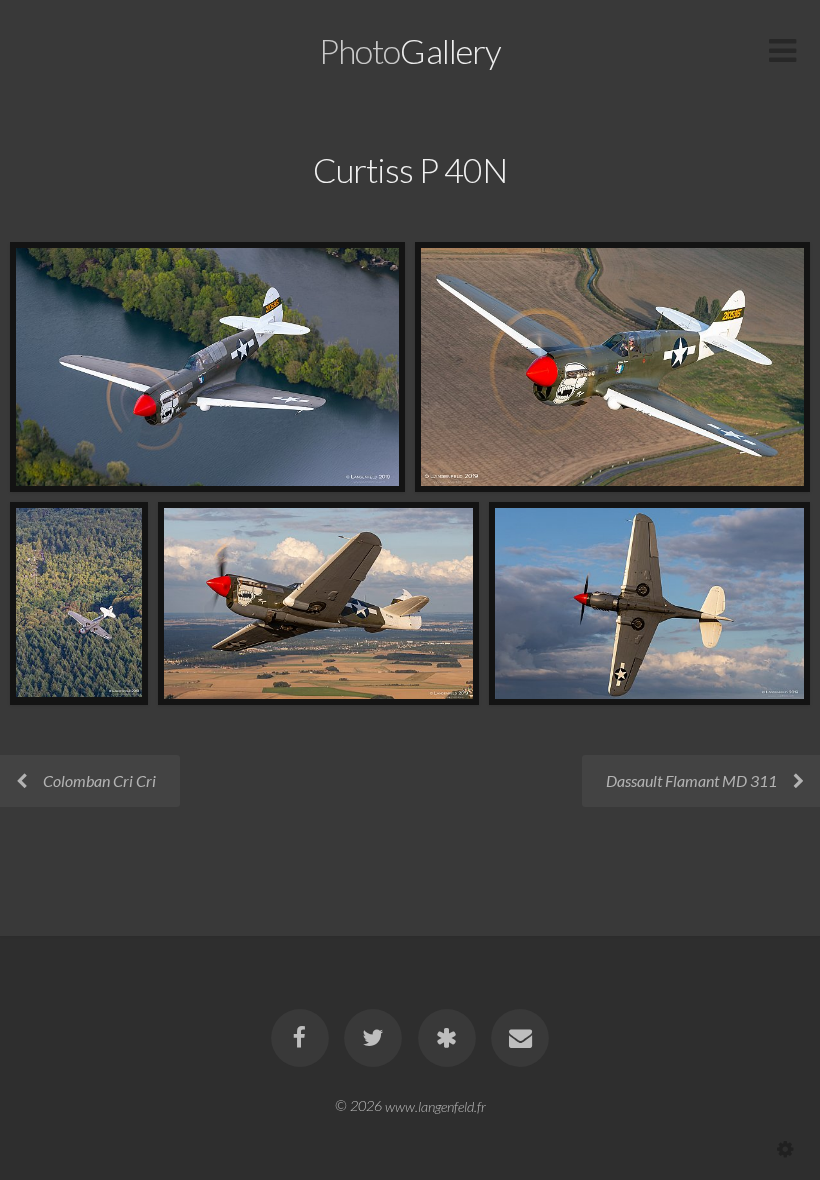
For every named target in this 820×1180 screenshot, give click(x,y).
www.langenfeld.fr (435, 1105)
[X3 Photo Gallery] (447, 1038)
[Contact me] (520, 1038)
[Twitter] (373, 1038)
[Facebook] (300, 1038)
